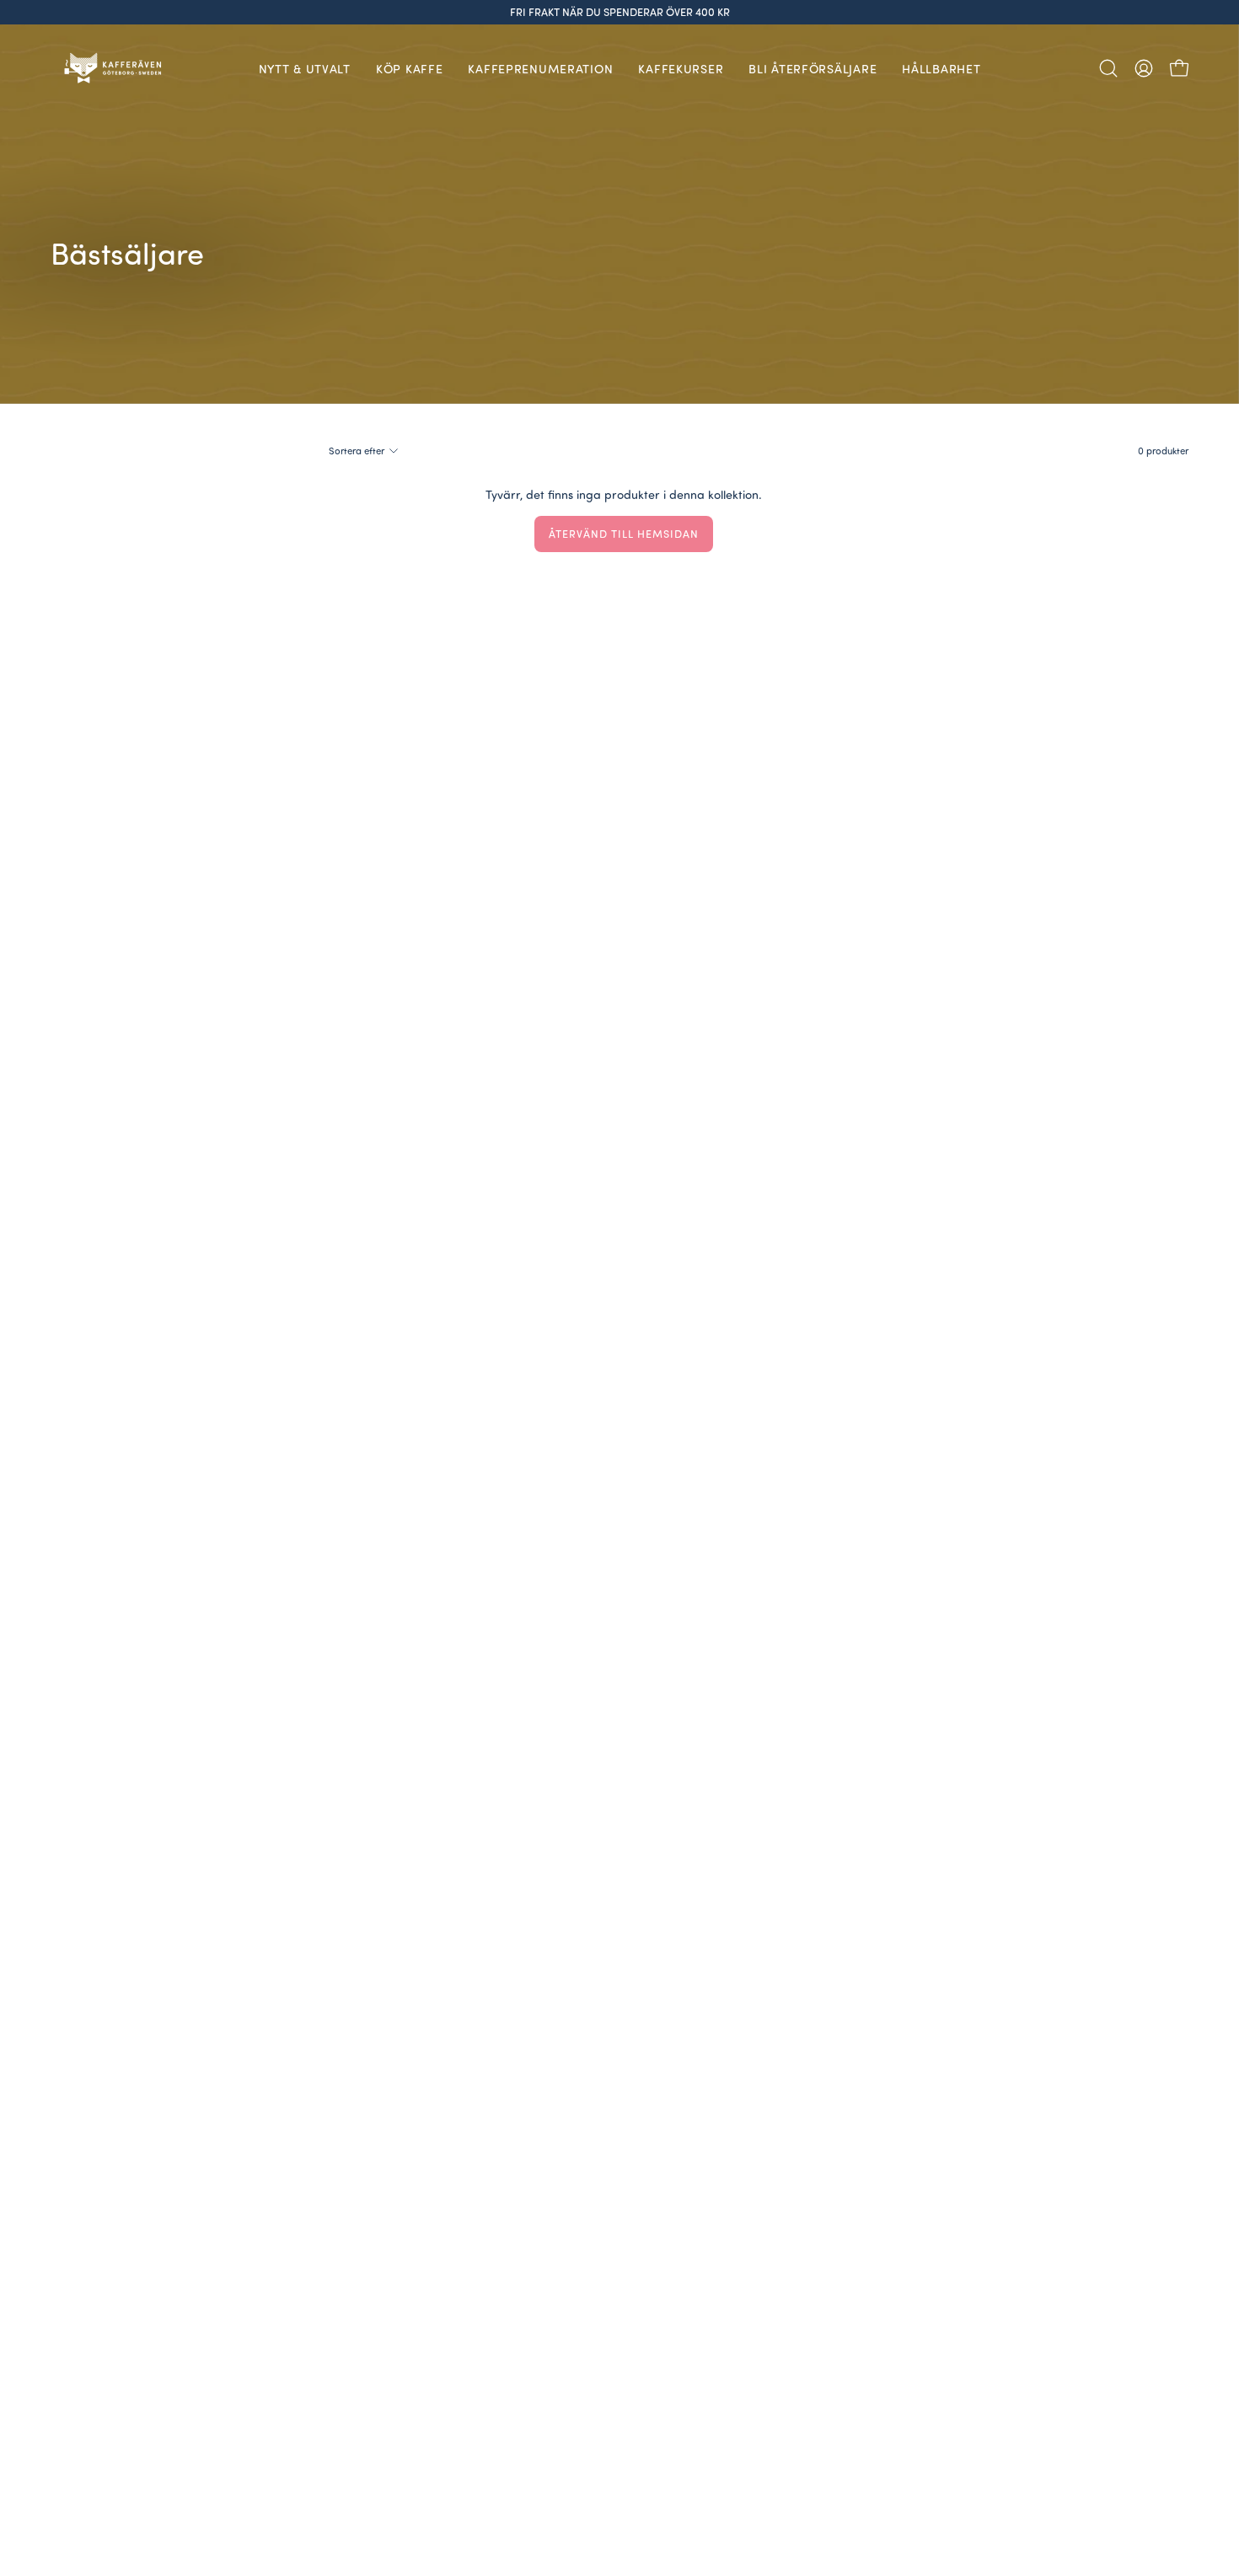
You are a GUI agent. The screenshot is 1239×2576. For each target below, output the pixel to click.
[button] (1108, 68)
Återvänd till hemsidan (623, 534)
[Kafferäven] (114, 68)
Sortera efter (357, 451)
